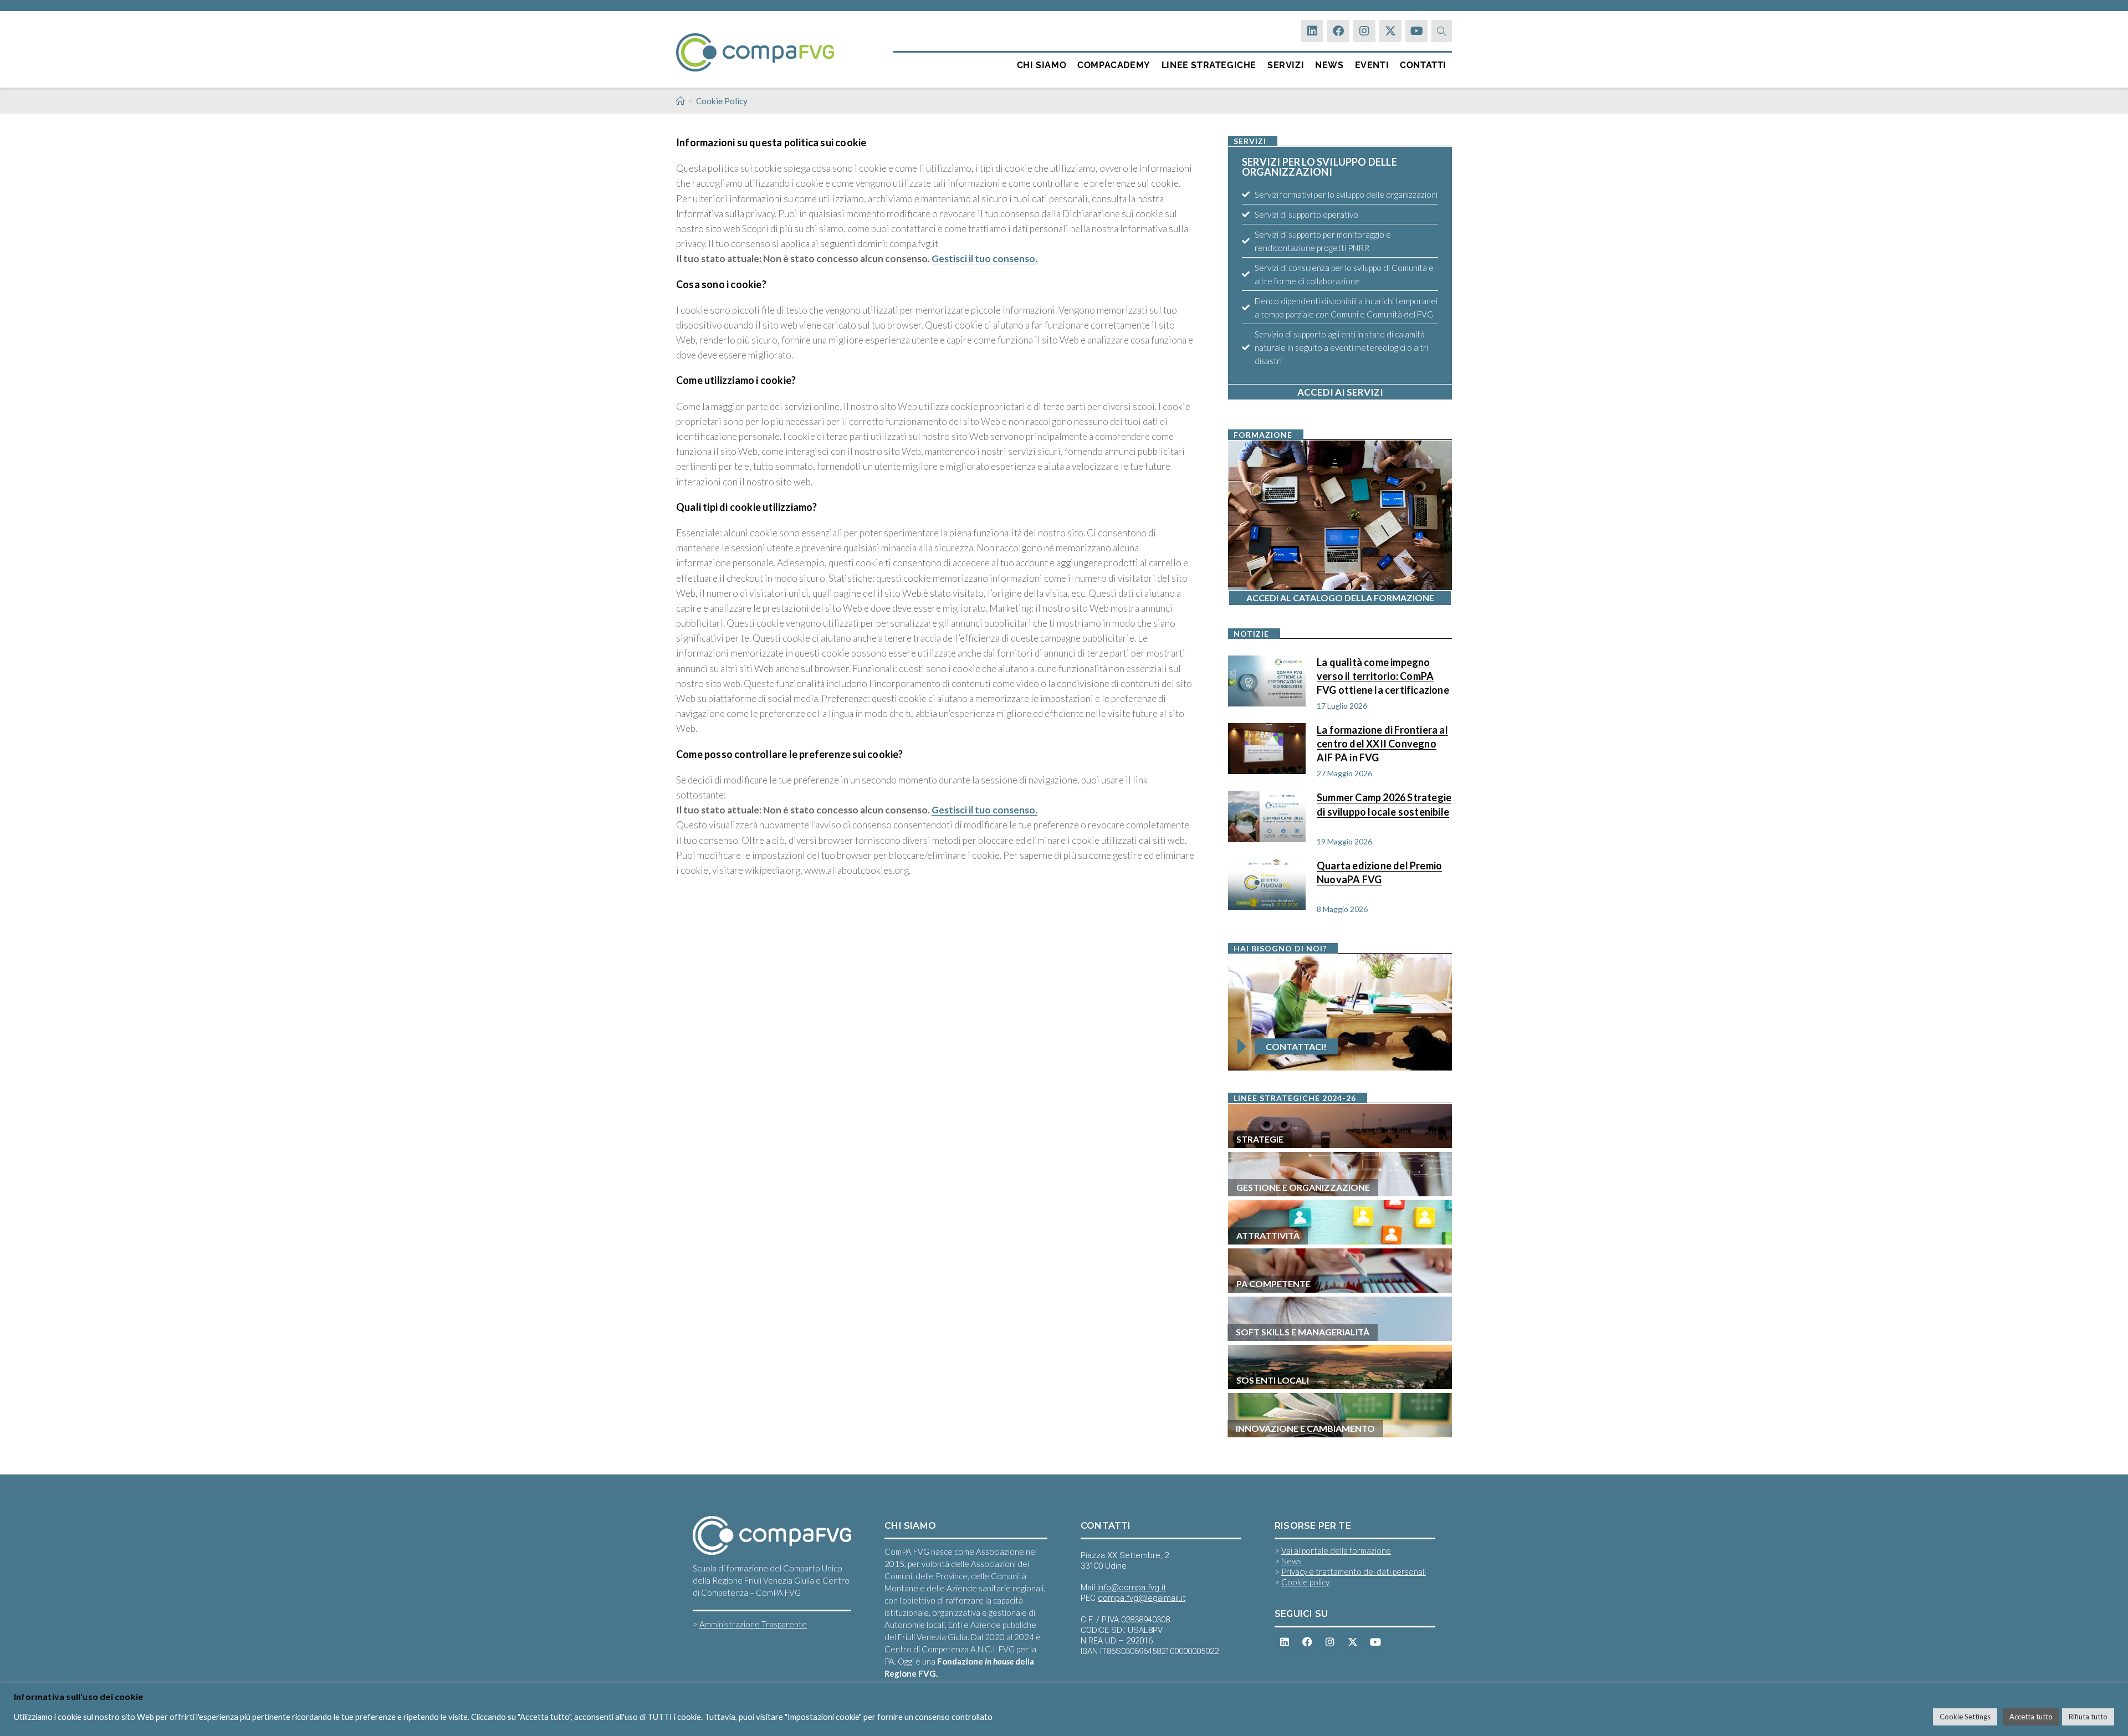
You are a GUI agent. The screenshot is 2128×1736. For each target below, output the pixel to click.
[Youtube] (1416, 31)
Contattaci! (1296, 1046)
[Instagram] (1364, 31)
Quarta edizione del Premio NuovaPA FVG (1379, 872)
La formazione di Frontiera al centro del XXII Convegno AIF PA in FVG (1382, 743)
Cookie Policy (722, 101)
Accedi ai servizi (1340, 392)
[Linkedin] (1312, 31)
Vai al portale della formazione (1336, 1550)
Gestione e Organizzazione (1303, 1187)
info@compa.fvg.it (1132, 1588)
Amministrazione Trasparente (753, 1624)
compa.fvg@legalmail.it (1142, 1598)
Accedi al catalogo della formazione (1340, 598)
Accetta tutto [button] (2031, 1717)
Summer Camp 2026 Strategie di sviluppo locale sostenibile (1384, 804)
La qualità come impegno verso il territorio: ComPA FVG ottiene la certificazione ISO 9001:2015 (1383, 675)
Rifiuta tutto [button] (2088, 1717)
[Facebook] (1338, 31)
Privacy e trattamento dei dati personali (1354, 1571)
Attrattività (1268, 1235)
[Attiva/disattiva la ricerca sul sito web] (1442, 31)
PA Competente (1273, 1284)
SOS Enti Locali (1273, 1380)
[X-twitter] (1390, 31)
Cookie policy (1305, 1582)
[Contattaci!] (1242, 1047)
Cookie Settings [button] (1965, 1717)
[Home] (680, 101)
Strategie (1260, 1139)
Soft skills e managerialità (1303, 1332)
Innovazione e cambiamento (1305, 1428)
